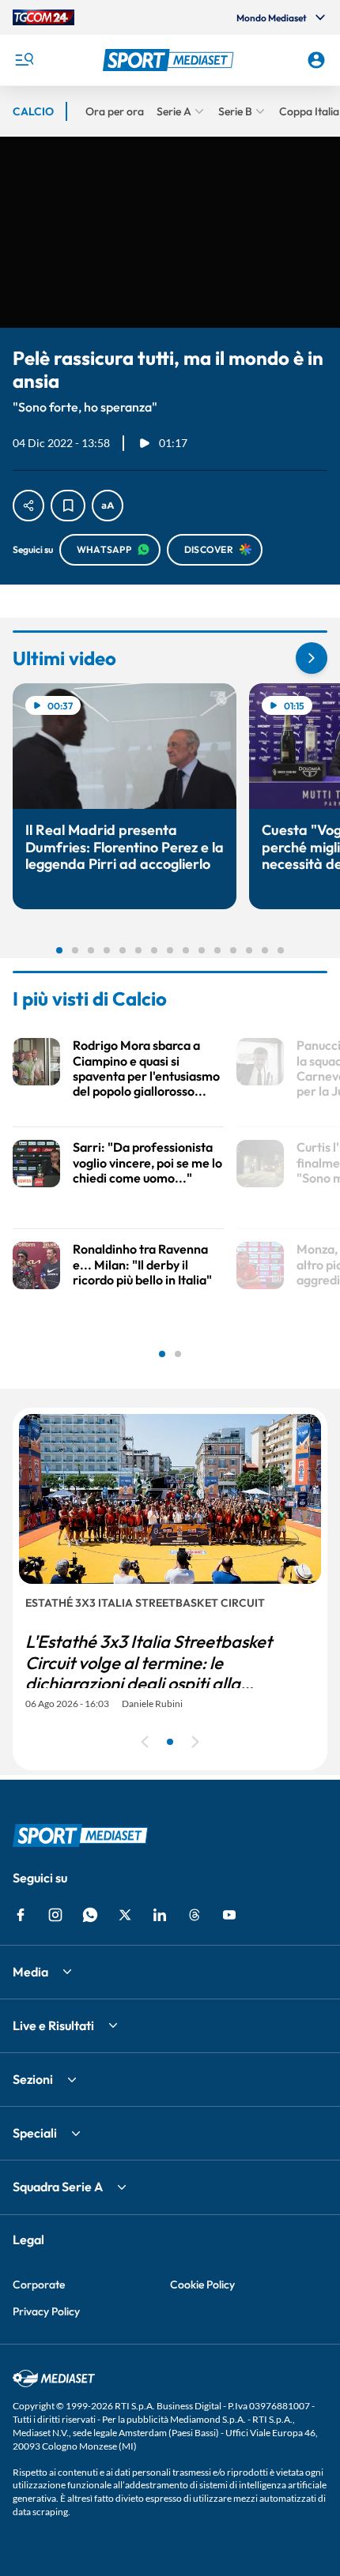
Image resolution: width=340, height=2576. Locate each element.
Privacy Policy (46, 2311)
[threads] (195, 1915)
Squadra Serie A (58, 2187)
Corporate (39, 2285)
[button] (170, 60)
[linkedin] (160, 1915)
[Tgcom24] (43, 17)
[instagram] (55, 1915)
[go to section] (312, 658)
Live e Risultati (53, 2025)
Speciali (35, 2133)
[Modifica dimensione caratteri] (108, 506)
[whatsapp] (90, 1915)
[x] (125, 1915)
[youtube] (229, 1915)
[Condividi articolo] (28, 506)
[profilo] (316, 60)
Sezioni (33, 2079)
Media (30, 1972)
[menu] (24, 60)
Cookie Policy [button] (202, 2285)
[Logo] (170, 60)
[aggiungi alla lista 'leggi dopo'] (68, 506)
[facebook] (21, 1915)
